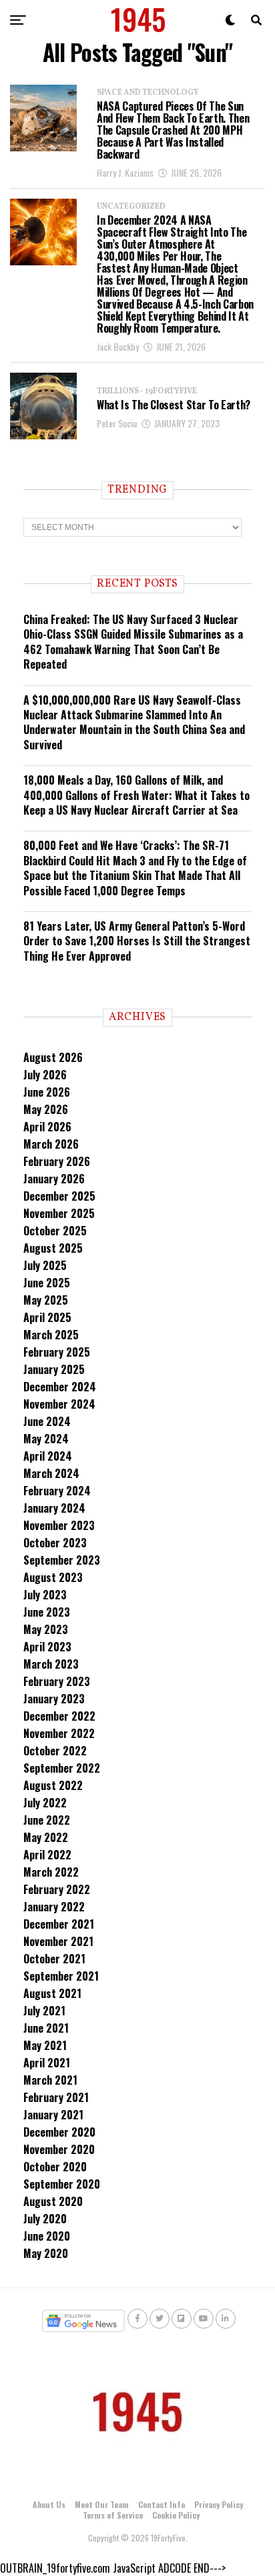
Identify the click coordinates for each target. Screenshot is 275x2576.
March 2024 (51, 1473)
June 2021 (46, 2028)
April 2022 (47, 1855)
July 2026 (45, 1075)
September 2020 (62, 2184)
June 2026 (47, 1092)
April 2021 (47, 2063)
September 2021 (61, 1976)
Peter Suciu (117, 423)
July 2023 (45, 1595)
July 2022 (45, 1803)
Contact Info (162, 2504)
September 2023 (62, 1560)
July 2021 (44, 2011)
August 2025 (53, 1248)
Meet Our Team (102, 2504)
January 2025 (54, 1369)
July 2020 (45, 2219)
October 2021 (54, 1959)
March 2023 (51, 1664)
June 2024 (47, 1421)
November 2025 (59, 1213)
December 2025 (59, 1196)
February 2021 (56, 2097)
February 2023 (57, 1681)
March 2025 (51, 1335)
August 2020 (53, 2201)
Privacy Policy (219, 2504)
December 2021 (59, 1924)
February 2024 (57, 1491)
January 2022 (54, 1907)
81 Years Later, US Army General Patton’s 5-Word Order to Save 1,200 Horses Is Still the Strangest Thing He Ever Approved (137, 941)
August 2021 (52, 1993)
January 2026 (54, 1179)
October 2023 (55, 1543)
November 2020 (59, 2149)
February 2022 (57, 1889)
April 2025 (47, 1317)
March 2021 (50, 2080)
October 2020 (55, 2167)
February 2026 (57, 1161)
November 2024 (59, 1404)
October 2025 (55, 1231)
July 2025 (45, 1265)
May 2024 (46, 1439)
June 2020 (47, 2236)
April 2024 (48, 1456)
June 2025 (47, 1283)
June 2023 (47, 1612)
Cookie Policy (176, 2515)
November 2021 (58, 1941)
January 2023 (54, 1699)
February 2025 (57, 1352)
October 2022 (55, 1751)
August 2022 (53, 1785)
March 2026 (51, 1144)
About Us (49, 2504)
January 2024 (54, 1508)
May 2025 (46, 1300)
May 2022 (46, 1837)
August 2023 (53, 1577)
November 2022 (59, 1733)
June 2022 (47, 1820)
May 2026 (46, 1109)
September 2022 (62, 1768)
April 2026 (47, 1127)
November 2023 (59, 1525)
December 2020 (59, 2132)
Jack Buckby (118, 346)
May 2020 (46, 2253)
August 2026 (53, 1057)
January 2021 (53, 2115)
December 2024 (60, 1387)
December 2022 (59, 1716)
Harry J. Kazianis (125, 172)
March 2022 (51, 1872)
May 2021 (45, 2045)
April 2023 (47, 1647)
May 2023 (46, 1629)
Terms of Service (113, 2515)
